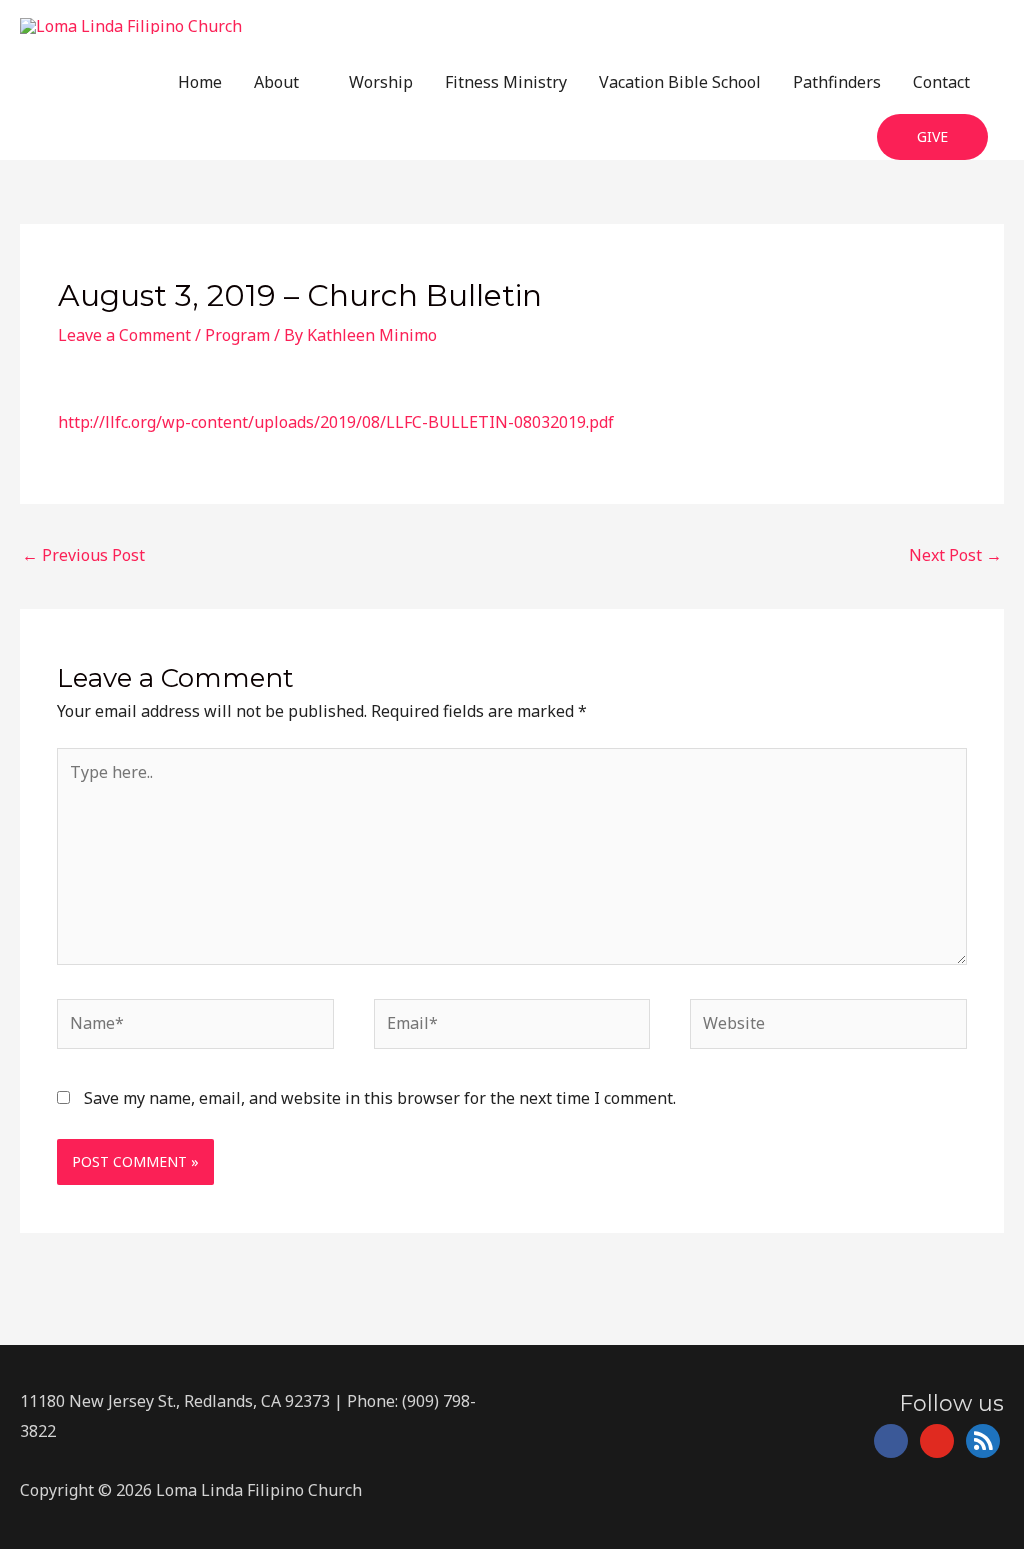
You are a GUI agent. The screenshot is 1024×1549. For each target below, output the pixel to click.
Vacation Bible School (680, 82)
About (276, 82)
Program (237, 335)
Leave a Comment (124, 335)
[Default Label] (937, 1440)
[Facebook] (891, 1440)
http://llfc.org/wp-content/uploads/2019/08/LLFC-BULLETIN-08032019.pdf (336, 422)
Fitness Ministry (506, 82)
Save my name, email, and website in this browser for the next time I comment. (380, 1098)
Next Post (955, 555)
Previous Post (83, 555)
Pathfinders (837, 82)
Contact (941, 82)
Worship (381, 82)
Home (200, 82)
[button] (932, 137)
